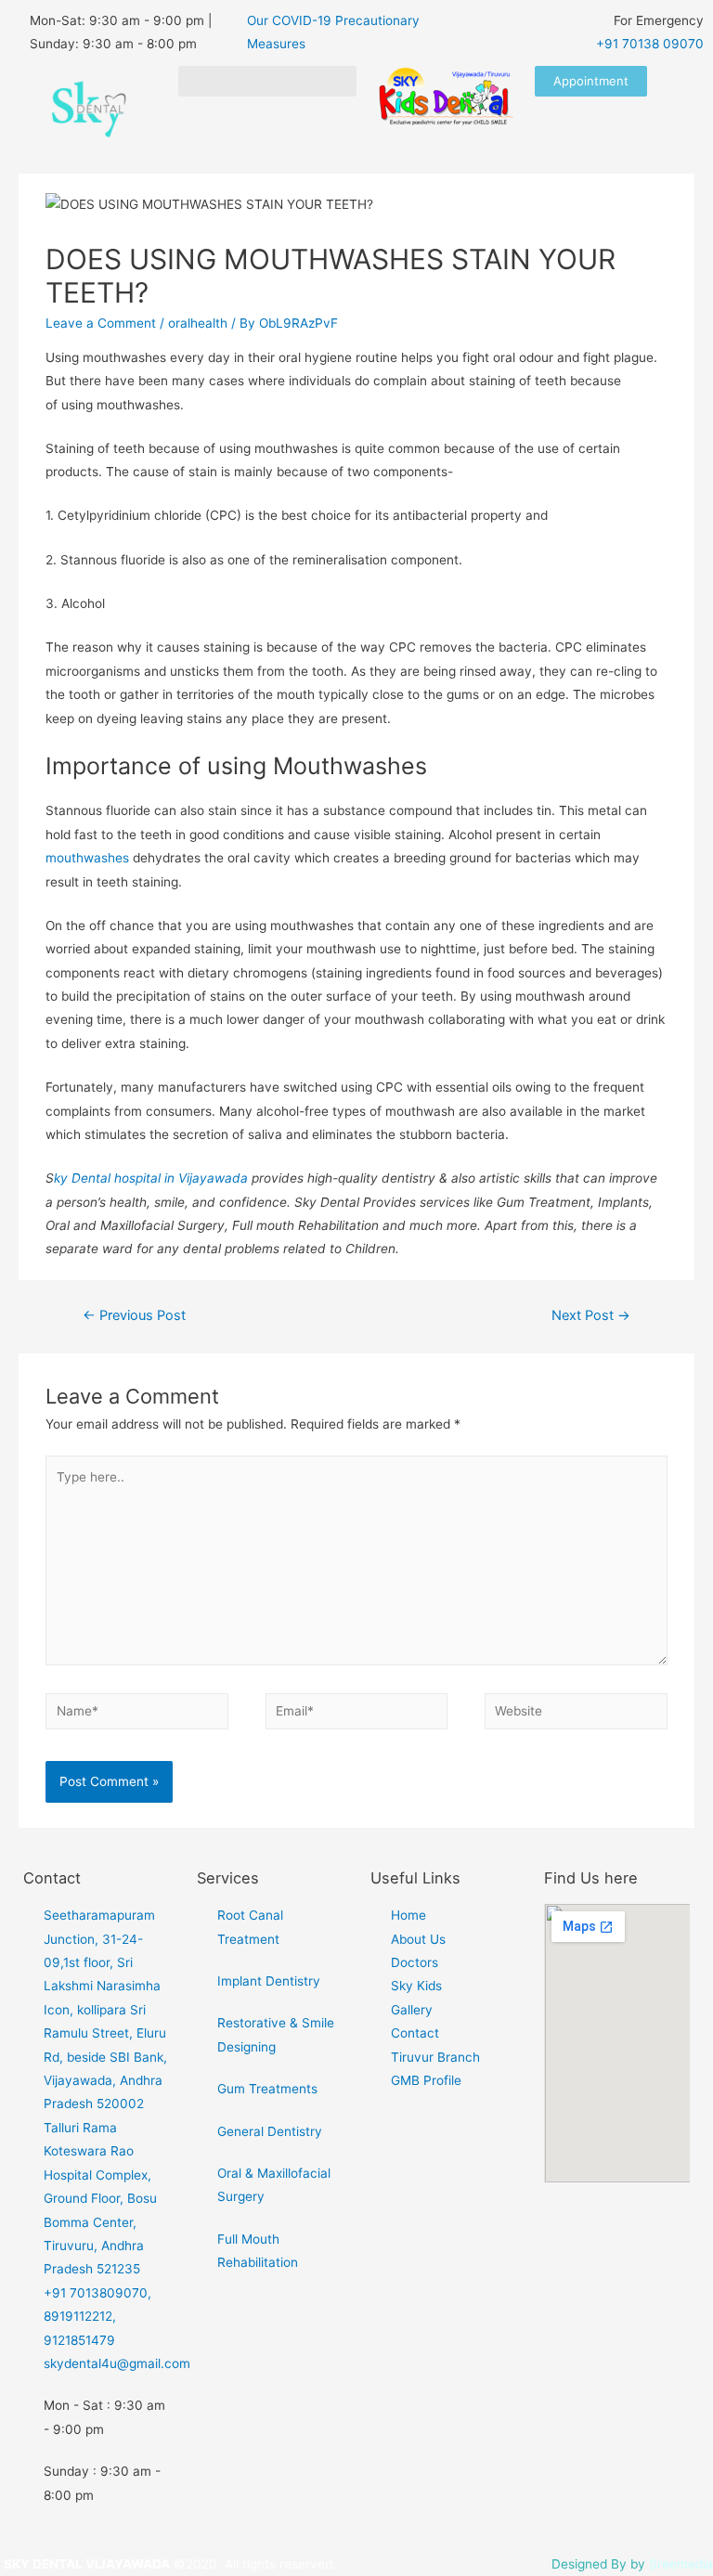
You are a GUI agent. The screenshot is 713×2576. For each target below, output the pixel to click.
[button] (267, 81)
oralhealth (198, 323)
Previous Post (134, 1315)
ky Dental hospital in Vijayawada (151, 1178)
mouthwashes (87, 858)
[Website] (576, 1715)
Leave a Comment (101, 323)
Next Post (591, 1315)
